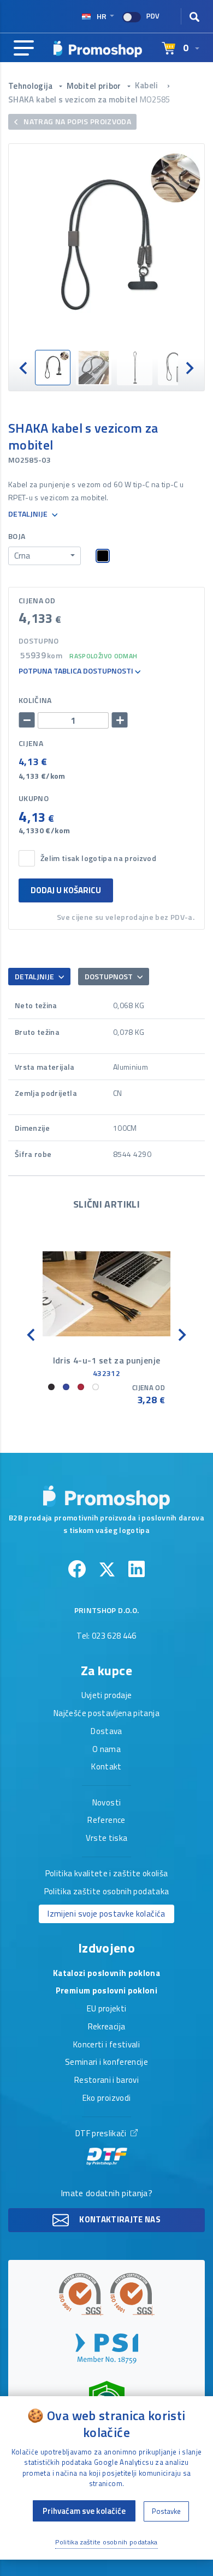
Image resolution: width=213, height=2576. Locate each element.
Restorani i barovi (106, 2081)
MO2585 (155, 99)
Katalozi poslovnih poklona (106, 1974)
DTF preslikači (102, 2134)
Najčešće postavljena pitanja (106, 1714)
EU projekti (107, 2009)
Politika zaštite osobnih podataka (107, 1892)
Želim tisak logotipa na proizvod (98, 859)
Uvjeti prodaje (107, 1696)
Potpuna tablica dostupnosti (77, 671)
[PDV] (132, 17)
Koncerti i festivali (106, 2045)
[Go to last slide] (24, 368)
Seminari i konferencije (106, 2063)
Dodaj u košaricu (66, 890)
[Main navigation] (24, 49)
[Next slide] (189, 368)
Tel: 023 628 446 (106, 1636)
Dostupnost (110, 976)
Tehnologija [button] (31, 86)
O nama (106, 1750)
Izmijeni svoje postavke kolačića (106, 1914)
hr (102, 16)
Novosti (106, 1803)
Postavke (166, 2511)
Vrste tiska (107, 1839)
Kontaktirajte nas (119, 2219)
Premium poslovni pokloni (106, 1991)
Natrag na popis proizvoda (76, 121)
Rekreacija (107, 2027)
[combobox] (45, 556)
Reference (106, 1821)
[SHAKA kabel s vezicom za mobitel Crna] (106, 247)
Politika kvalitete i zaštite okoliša (107, 1874)
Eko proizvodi (107, 2099)
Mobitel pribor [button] (95, 86)
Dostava (106, 1732)
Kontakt (106, 1767)
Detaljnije (29, 514)
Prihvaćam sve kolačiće (84, 2511)
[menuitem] (53, 368)
